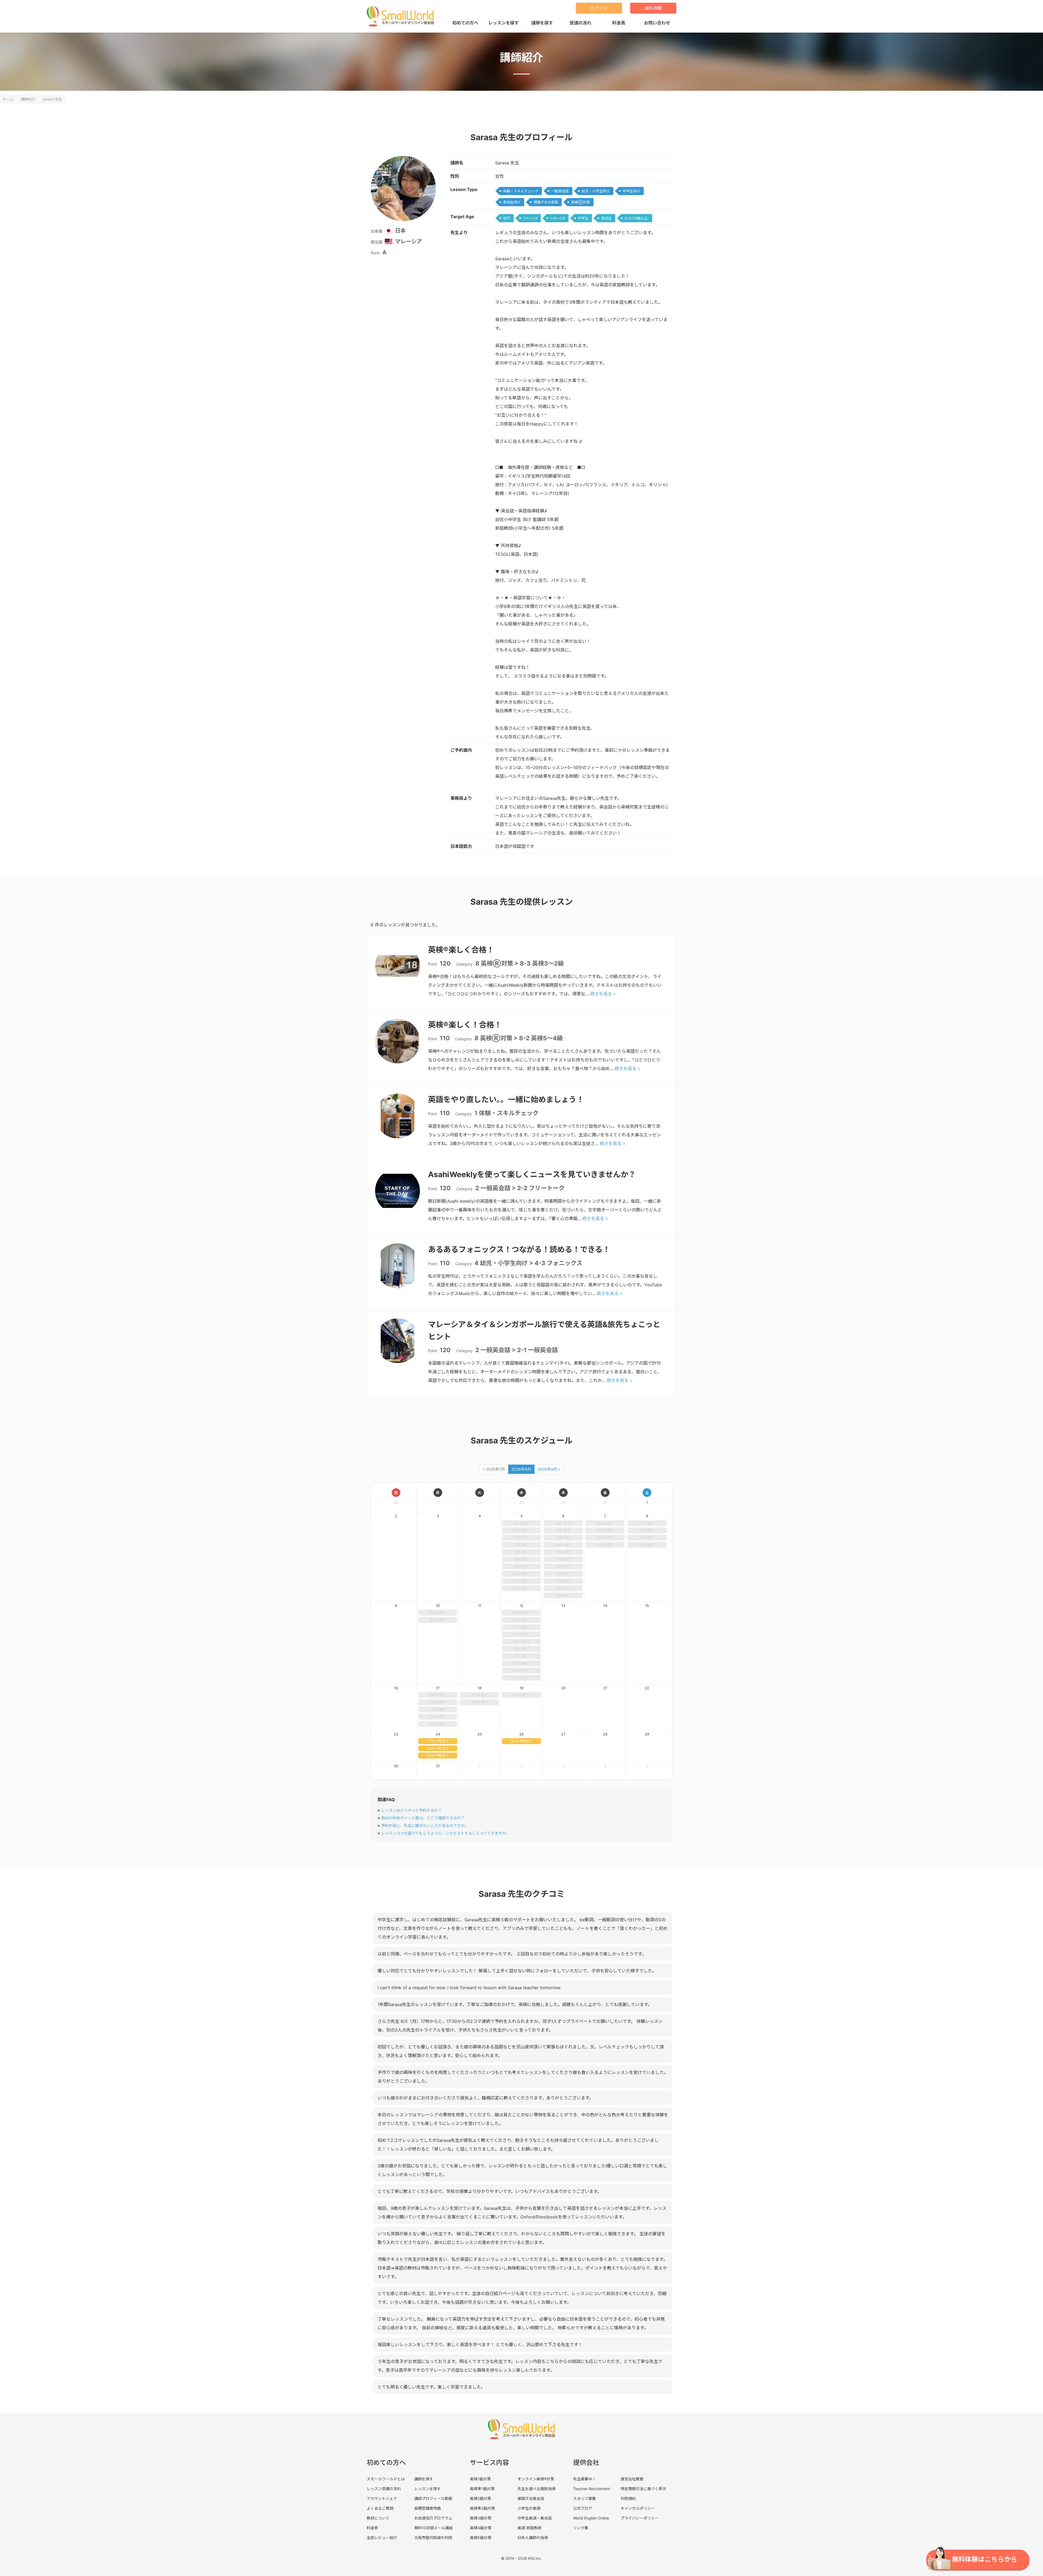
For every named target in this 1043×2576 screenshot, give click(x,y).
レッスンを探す (504, 23)
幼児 (507, 218)
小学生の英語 (529, 2508)
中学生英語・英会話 (535, 2518)
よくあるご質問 (380, 2508)
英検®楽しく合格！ (461, 950)
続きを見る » (603, 994)
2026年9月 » (549, 1469)
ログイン (599, 8)
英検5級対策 (481, 2538)
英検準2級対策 (482, 2508)
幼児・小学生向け (596, 191)
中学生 (583, 218)
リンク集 (581, 2528)
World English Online (591, 2518)
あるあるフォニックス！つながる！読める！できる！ (519, 1249)
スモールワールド (402, 16)
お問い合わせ (657, 23)
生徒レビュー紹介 (382, 2538)
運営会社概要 (632, 2479)
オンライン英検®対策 (536, 2479)
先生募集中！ (585, 2479)
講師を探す (542, 23)
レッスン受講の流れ (384, 2489)
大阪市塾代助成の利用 (433, 2538)
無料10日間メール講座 (433, 2528)
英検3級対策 (481, 2518)
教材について (378, 2518)
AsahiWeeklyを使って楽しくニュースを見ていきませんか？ (532, 1174)
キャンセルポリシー (638, 2508)
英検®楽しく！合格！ (465, 1025)
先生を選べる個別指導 (536, 2489)
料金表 (619, 23)
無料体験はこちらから (985, 2559)
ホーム (8, 99)
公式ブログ (583, 2508)
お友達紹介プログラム (433, 2518)
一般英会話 (560, 191)
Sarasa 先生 (52, 99)
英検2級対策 (480, 2498)
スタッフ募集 (585, 2498)
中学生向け (631, 191)
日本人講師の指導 (533, 2538)
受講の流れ (580, 23)
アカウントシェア (382, 2498)
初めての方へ (465, 23)
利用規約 (628, 2498)
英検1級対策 (480, 2479)
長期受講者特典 (428, 2508)
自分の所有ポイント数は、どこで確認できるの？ (423, 1818)
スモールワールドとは (386, 2479)
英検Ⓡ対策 (580, 202)
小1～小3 (530, 218)
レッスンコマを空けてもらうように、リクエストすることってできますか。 (445, 1833)
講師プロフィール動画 (433, 2498)
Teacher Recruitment (592, 2489)
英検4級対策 (481, 2528)
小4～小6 (557, 218)
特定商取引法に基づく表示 (643, 2489)
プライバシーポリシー (640, 2518)
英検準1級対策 (482, 2489)
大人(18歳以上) (637, 218)
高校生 (606, 218)
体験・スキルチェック (521, 191)
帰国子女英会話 (531, 2498)
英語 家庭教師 (529, 2528)
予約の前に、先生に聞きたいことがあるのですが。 (425, 1826)
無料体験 (653, 8)
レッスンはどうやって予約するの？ (411, 1810)
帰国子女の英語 (546, 202)
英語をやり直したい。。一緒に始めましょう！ (506, 1099)
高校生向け (512, 202)
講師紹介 (28, 99)
